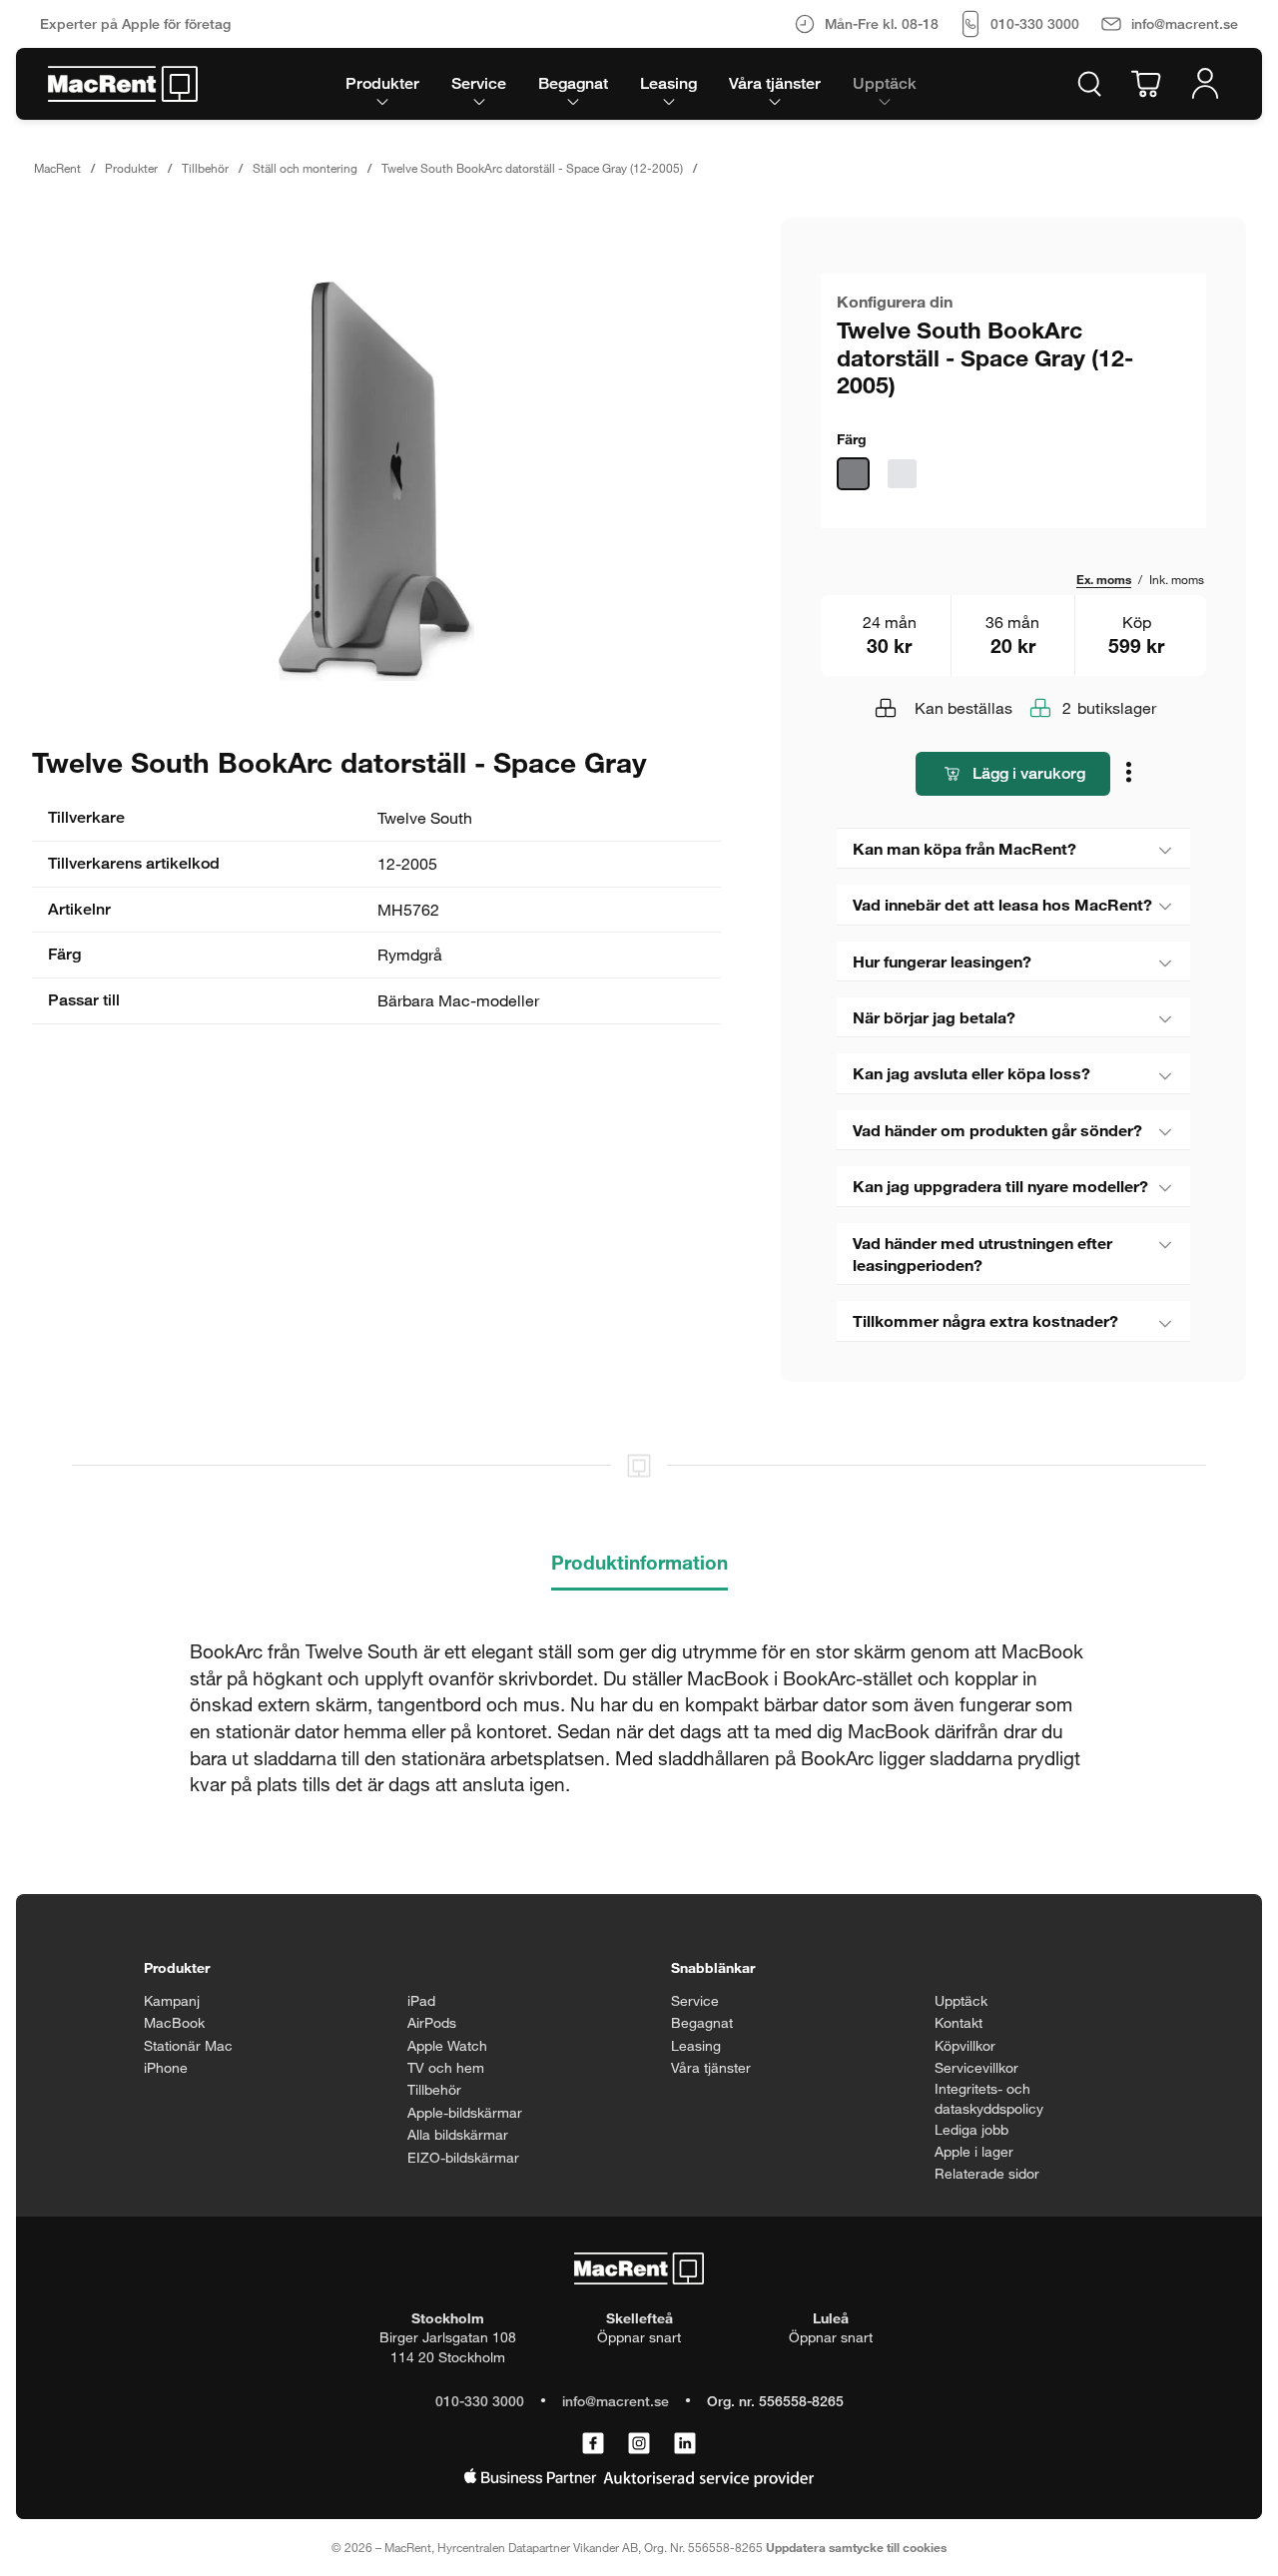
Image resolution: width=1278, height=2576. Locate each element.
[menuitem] (382, 84)
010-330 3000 (480, 2401)
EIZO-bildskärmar (463, 2157)
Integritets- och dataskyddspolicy (989, 2098)
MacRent (57, 168)
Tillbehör (205, 168)
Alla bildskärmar (458, 2134)
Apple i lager (974, 2151)
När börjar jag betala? (934, 1017)
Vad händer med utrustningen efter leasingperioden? (982, 1254)
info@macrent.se (616, 2401)
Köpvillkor (965, 2045)
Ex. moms (1104, 579)
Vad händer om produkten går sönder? (997, 1130)
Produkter (131, 168)
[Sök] (1089, 84)
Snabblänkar (713, 1967)
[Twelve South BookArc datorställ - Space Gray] (376, 481)
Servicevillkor (976, 2067)
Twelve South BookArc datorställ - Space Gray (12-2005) (532, 168)
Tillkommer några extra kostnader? (985, 1320)
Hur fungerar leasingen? (942, 961)
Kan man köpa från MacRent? (964, 848)
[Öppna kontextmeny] (1130, 774)
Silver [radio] (902, 474)
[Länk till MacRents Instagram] (639, 2444)
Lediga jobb (971, 2129)
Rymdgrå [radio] (853, 474)
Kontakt (958, 2022)
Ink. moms (1177, 579)
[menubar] (631, 84)
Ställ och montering (305, 168)
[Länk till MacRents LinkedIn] (685, 2444)
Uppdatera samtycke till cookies (856, 2547)
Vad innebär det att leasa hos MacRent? (1002, 904)
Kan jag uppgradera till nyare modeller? (1000, 1186)
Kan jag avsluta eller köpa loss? (971, 1073)
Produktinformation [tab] (639, 1562)
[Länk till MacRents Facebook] (593, 2444)
